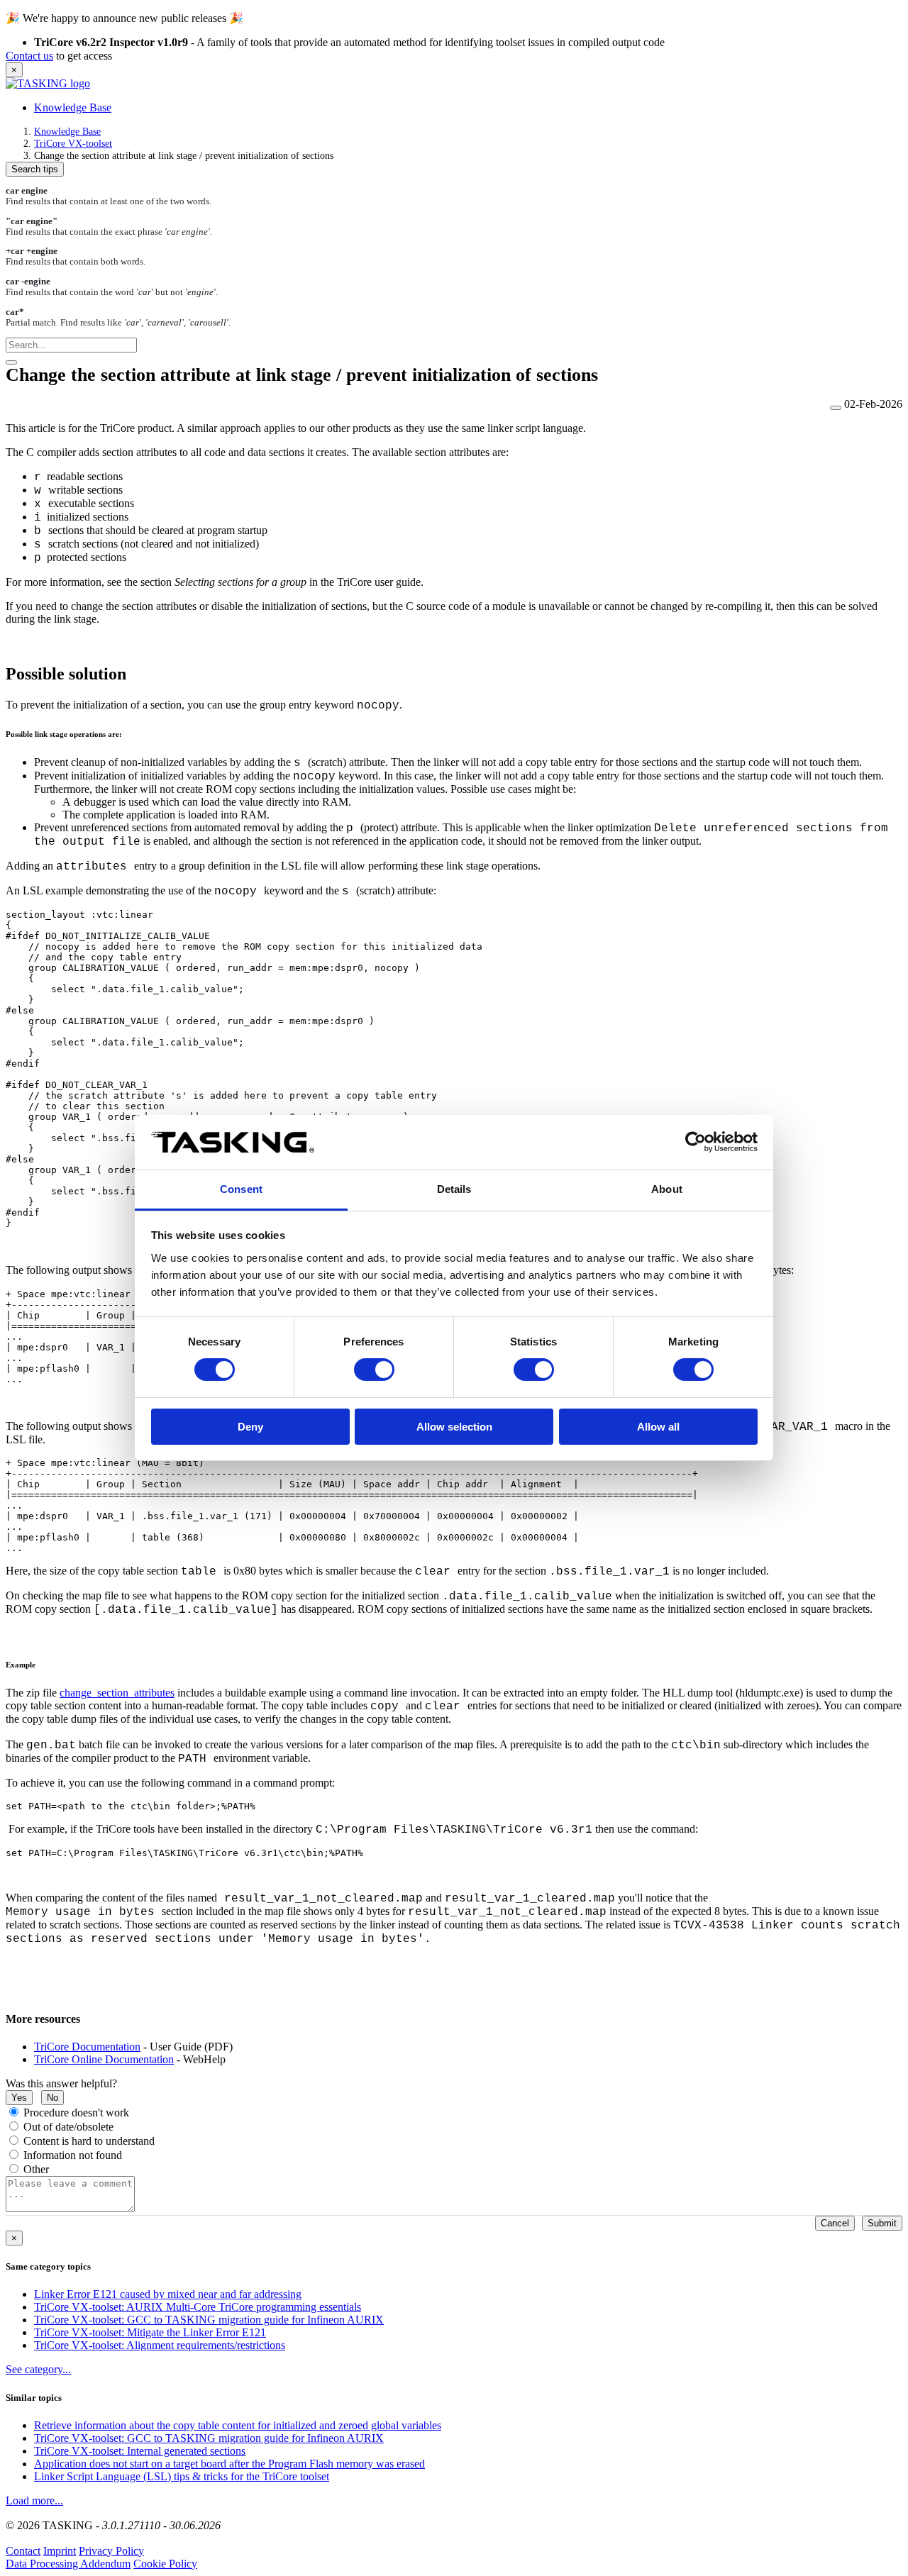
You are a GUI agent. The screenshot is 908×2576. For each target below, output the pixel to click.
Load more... (34, 2500)
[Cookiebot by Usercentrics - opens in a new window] (696, 1142)
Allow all (658, 1427)
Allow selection (454, 1427)
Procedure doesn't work (76, 2113)
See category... (38, 2369)
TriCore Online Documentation (104, 2059)
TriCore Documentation (87, 2047)
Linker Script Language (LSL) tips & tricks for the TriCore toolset (182, 2476)
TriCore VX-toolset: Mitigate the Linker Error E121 (150, 2332)
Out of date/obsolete (68, 2127)
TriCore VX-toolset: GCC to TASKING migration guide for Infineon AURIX (209, 2320)
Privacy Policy (111, 2551)
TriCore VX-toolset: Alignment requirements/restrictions (160, 2345)
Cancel (835, 2223)
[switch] (374, 1370)
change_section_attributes (117, 1693)
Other (36, 2169)
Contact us (29, 56)
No (52, 2098)
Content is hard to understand (89, 2141)
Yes (19, 2098)
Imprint (60, 2551)
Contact (23, 2551)
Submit (882, 2223)
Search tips (35, 169)
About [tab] (667, 1189)
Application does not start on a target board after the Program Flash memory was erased (229, 2464)
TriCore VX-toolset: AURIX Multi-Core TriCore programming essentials (198, 2307)
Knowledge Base (73, 107)
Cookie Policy (165, 2564)
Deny (250, 1427)
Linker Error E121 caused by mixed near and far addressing (168, 2294)
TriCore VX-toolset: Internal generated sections (140, 2451)
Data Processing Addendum (68, 2564)
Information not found (73, 2155)
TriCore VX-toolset (73, 143)
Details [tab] (454, 1189)
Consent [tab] (241, 1189)
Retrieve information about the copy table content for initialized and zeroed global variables (238, 2425)
